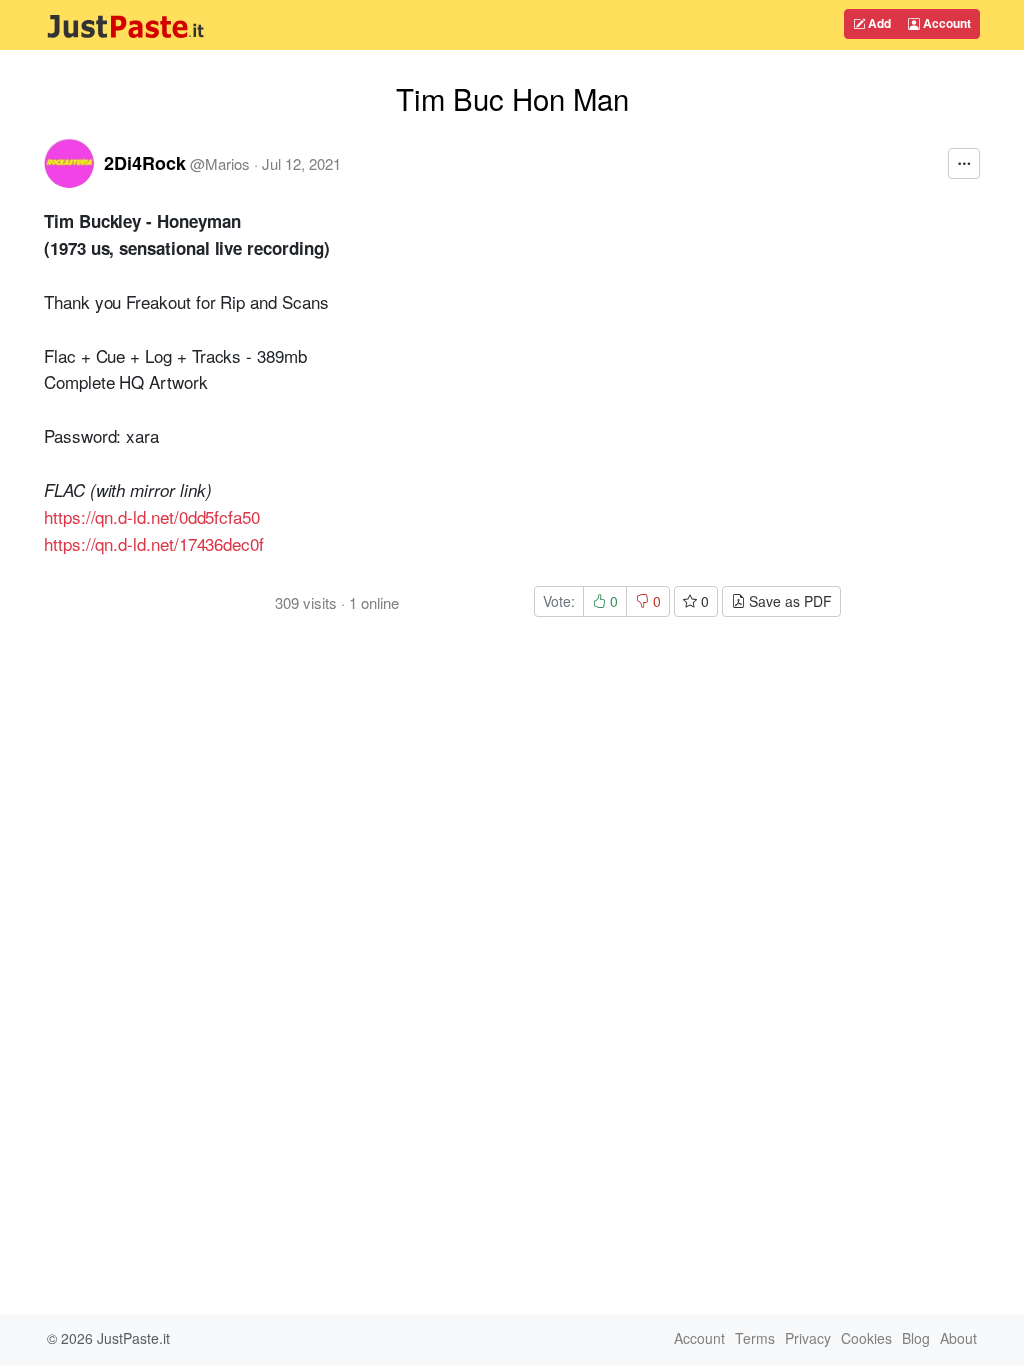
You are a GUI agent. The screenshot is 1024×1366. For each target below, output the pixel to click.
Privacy (808, 1338)
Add (878, 23)
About (958, 1338)
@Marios (220, 163)
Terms (755, 1338)
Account (945, 23)
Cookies (866, 1338)
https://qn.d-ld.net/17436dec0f (154, 543)
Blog (916, 1338)
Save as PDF (788, 601)
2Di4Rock (145, 163)
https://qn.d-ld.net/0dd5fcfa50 (152, 516)
